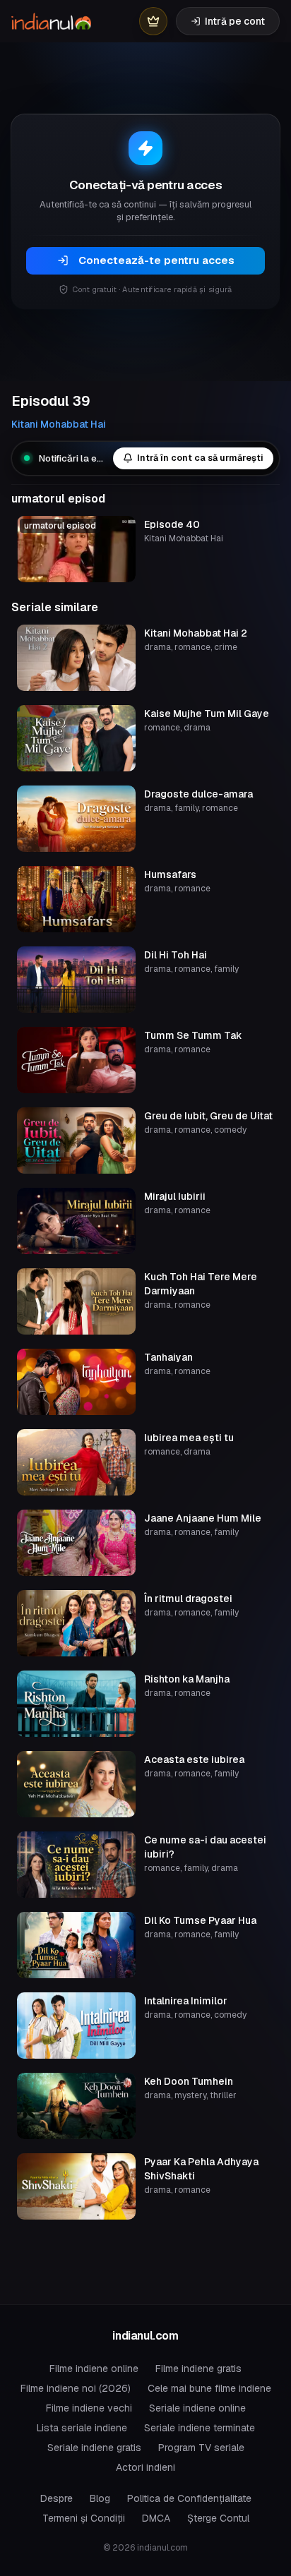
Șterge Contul (218, 2518)
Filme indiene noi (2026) (76, 2388)
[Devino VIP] (153, 21)
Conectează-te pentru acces (156, 260)
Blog (100, 2498)
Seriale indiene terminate (200, 2428)
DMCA (156, 2518)
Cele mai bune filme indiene (209, 2388)
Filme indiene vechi (89, 2408)
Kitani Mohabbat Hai (59, 424)
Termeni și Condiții (84, 2518)
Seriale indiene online (197, 2408)
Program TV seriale (201, 2448)
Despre (57, 2498)
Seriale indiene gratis (94, 2448)
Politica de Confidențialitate (189, 2498)
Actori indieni (145, 2467)
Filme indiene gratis (198, 2369)
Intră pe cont (235, 21)
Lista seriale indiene (82, 2428)
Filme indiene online (94, 2369)
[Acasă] (51, 21)
